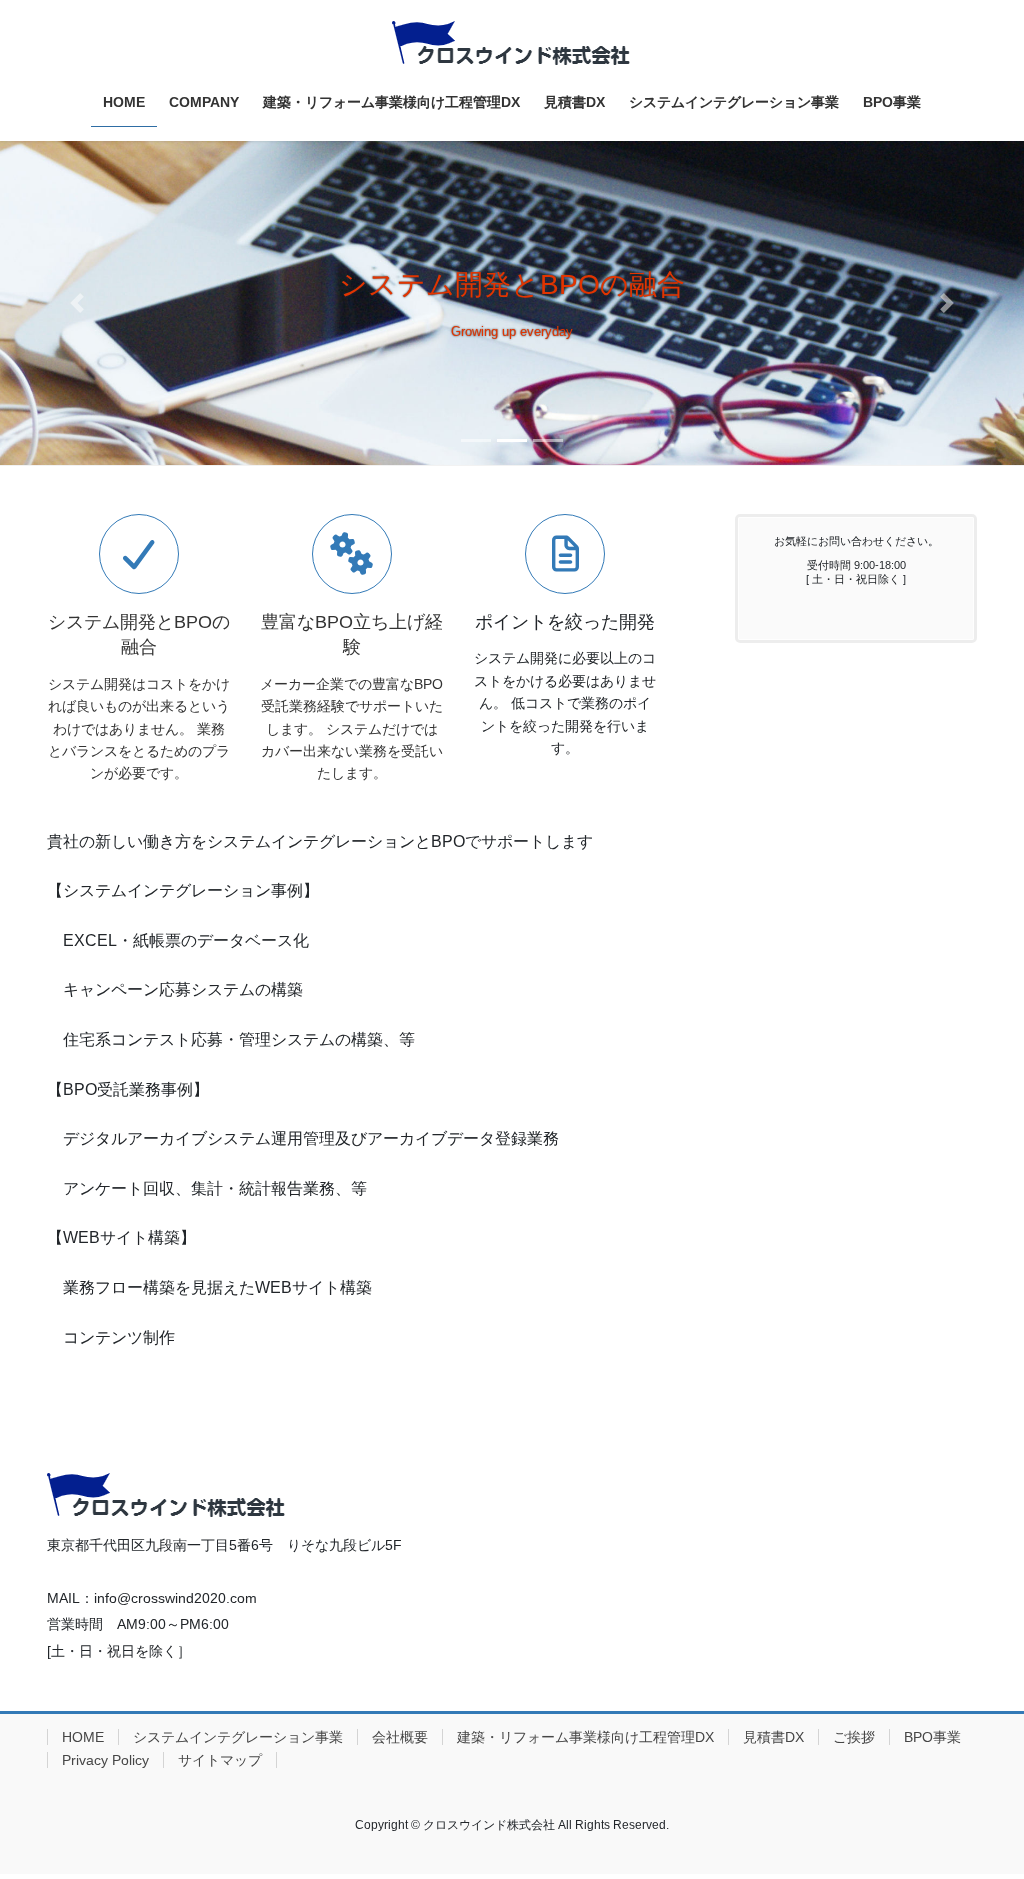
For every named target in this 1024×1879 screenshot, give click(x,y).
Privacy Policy (105, 1760)
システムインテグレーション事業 (238, 1737)
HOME (83, 1737)
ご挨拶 (854, 1737)
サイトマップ (220, 1760)
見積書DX (773, 1737)
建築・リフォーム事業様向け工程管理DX (585, 1737)
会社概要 (400, 1737)
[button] (77, 303)
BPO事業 (932, 1737)
